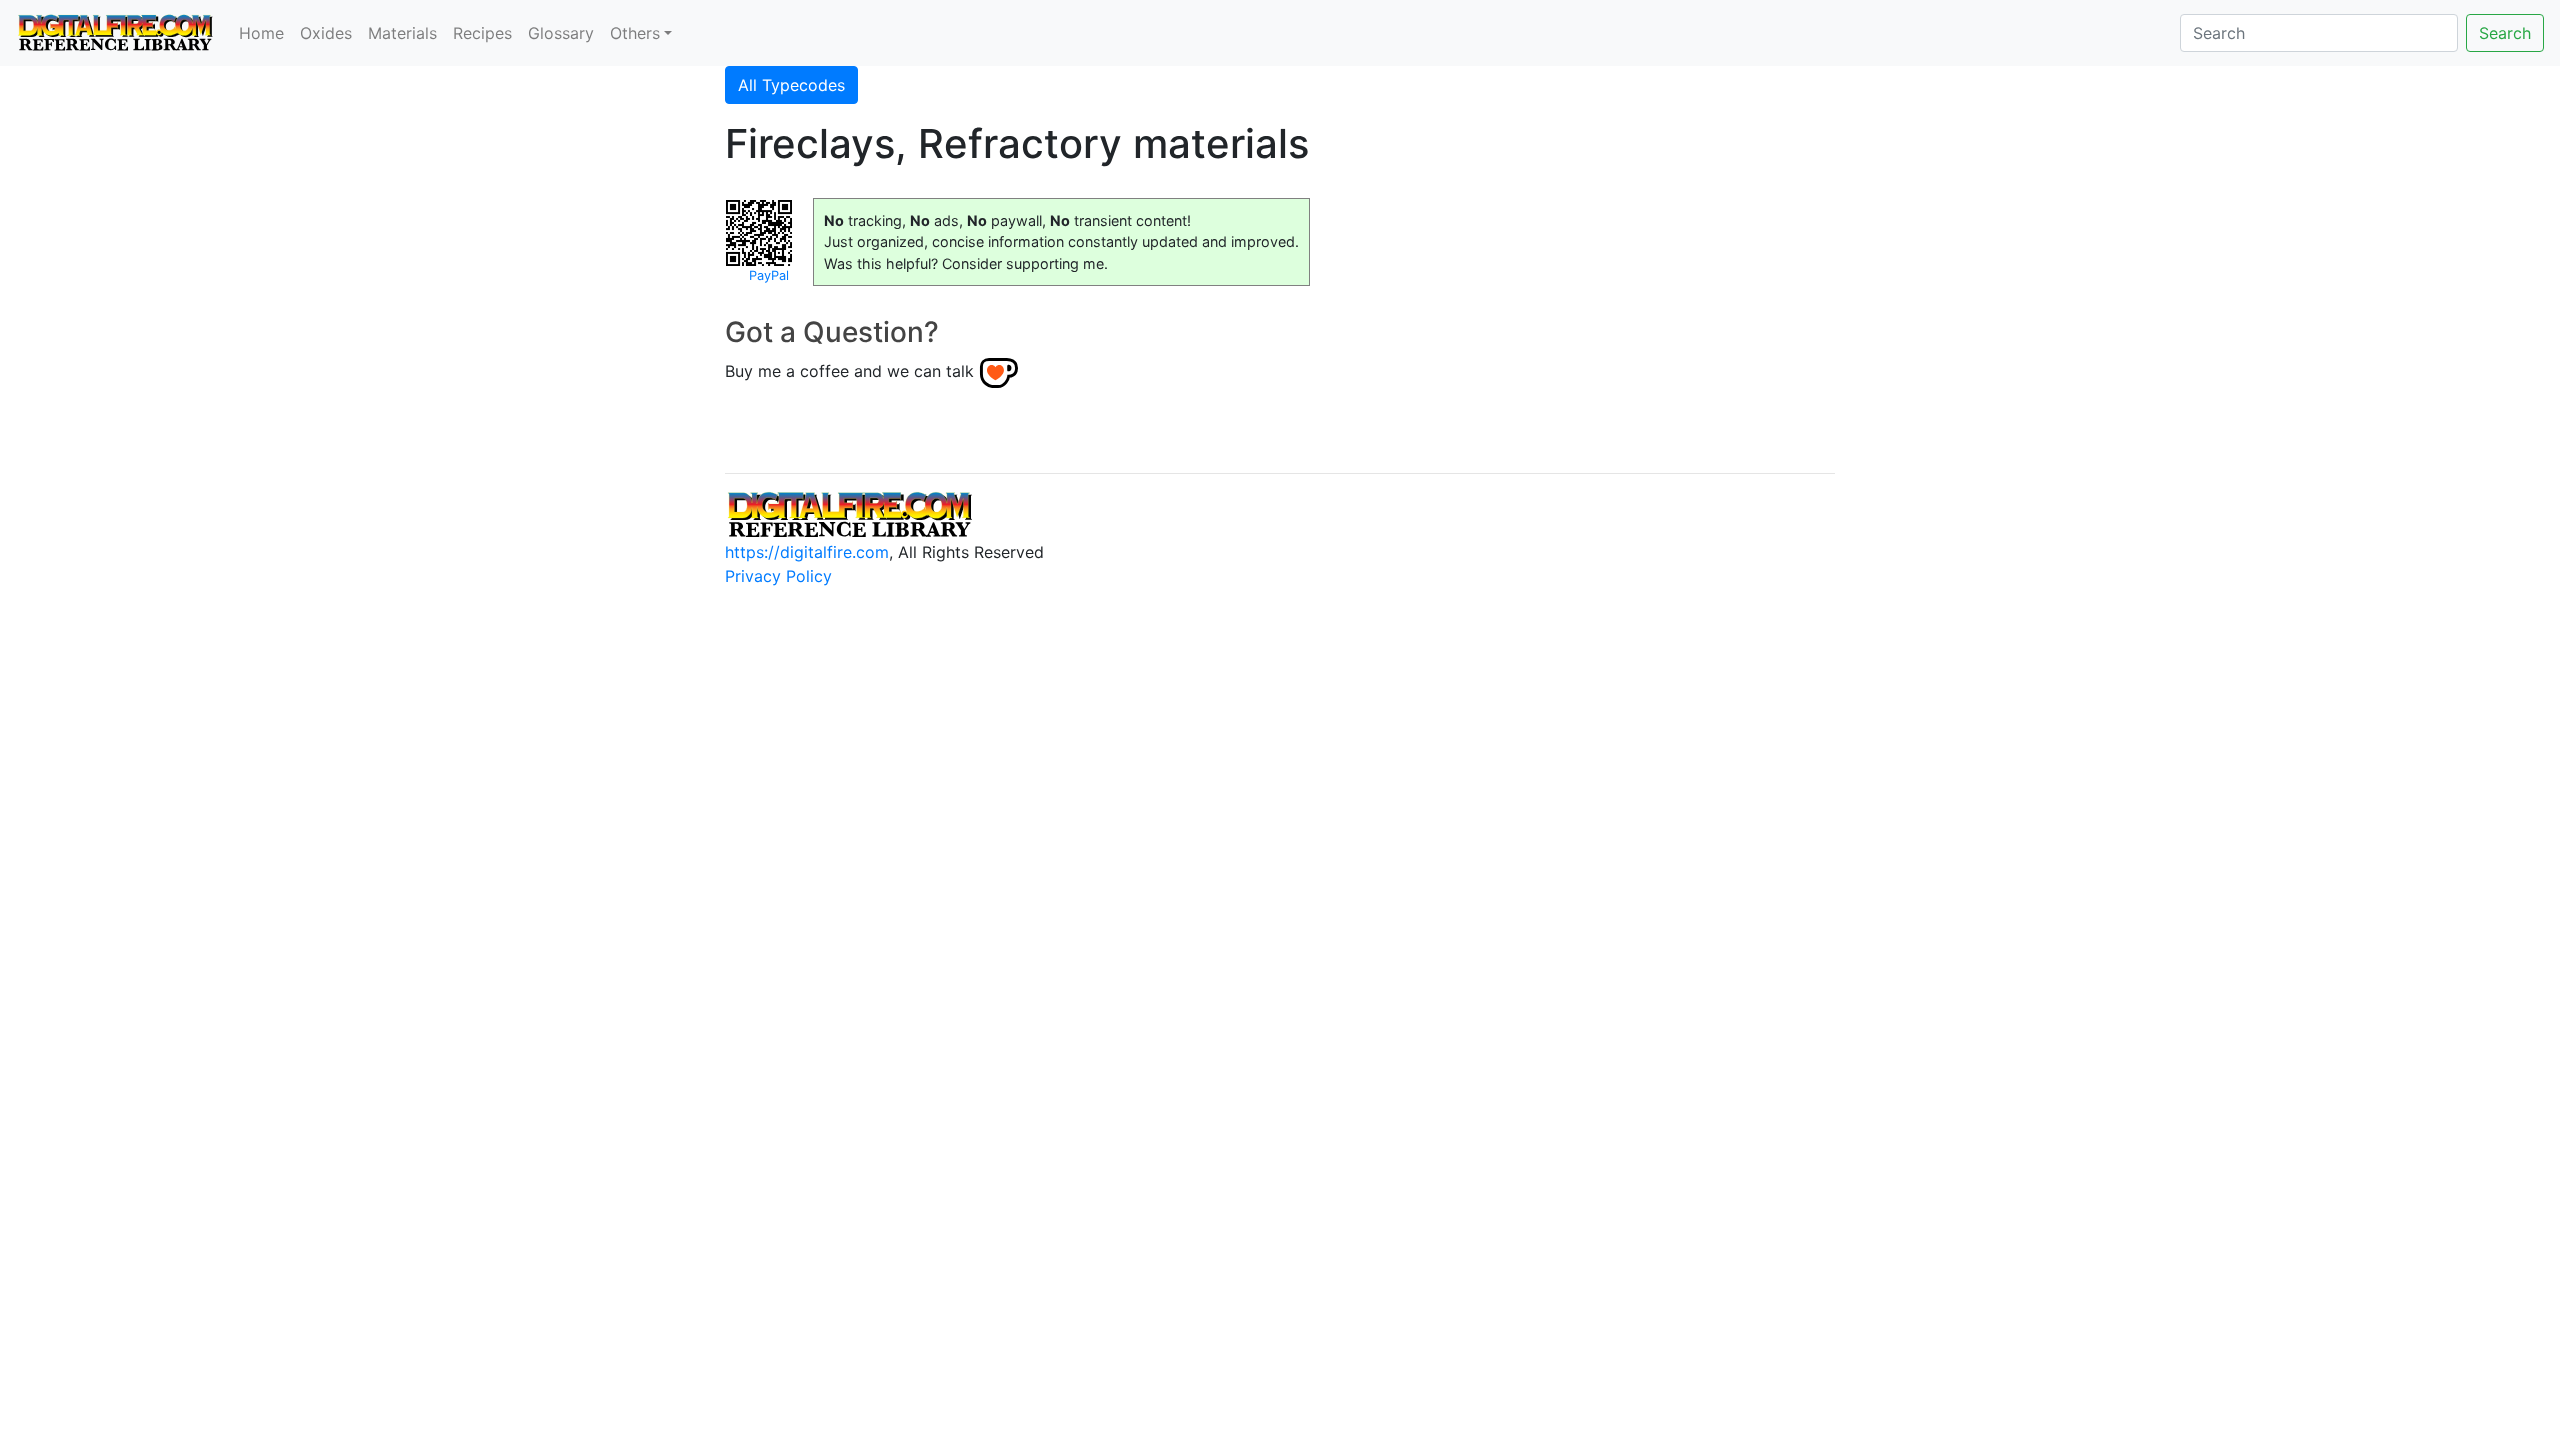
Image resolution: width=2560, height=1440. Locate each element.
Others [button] (635, 33)
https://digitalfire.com (807, 552)
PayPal (769, 275)
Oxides (326, 33)
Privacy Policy (778, 576)
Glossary (561, 33)
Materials (402, 33)
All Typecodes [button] (791, 85)
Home (261, 33)
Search (2505, 33)
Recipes (482, 33)
